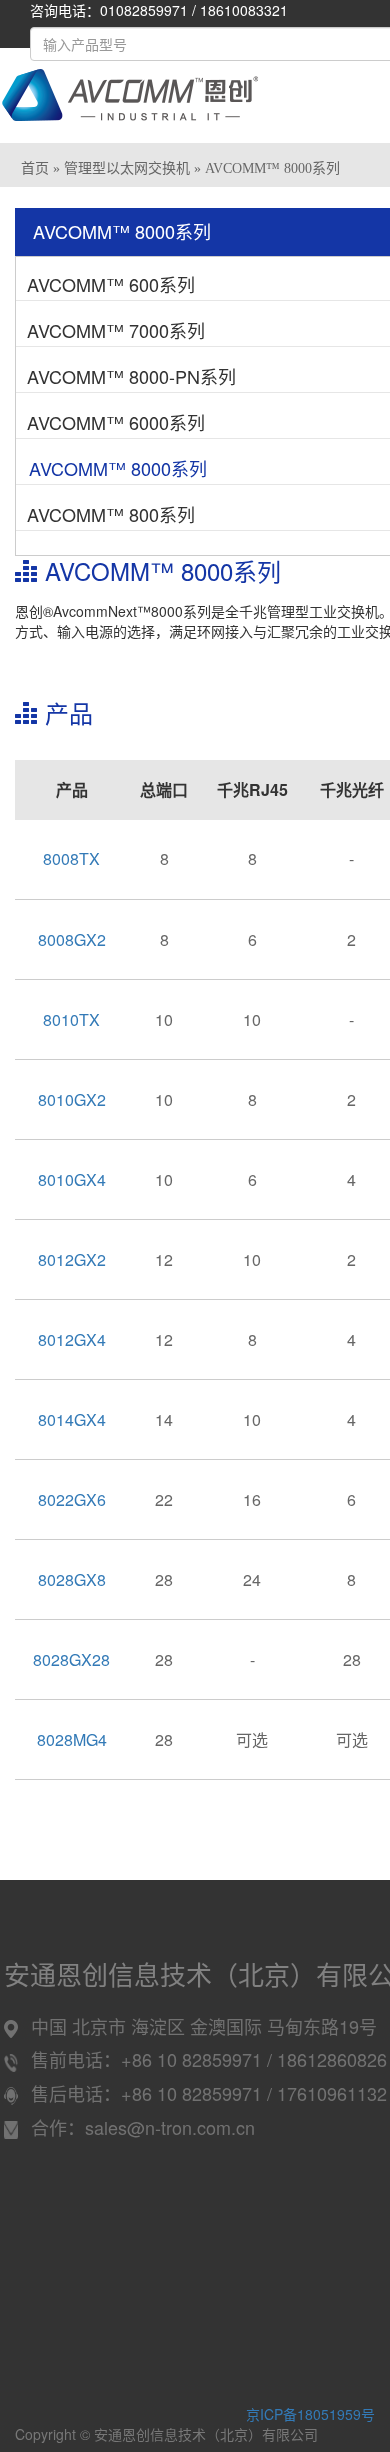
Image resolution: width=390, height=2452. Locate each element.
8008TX (71, 858)
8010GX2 (72, 1099)
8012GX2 (72, 1259)
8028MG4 (72, 1739)
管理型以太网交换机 (127, 168)
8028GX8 (72, 1579)
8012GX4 (72, 1339)
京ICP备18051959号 (310, 2414)
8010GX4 (72, 1179)
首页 (35, 168)
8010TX (71, 1019)
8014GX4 (72, 1419)
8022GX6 (72, 1499)
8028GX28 (71, 1659)
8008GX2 (72, 939)
